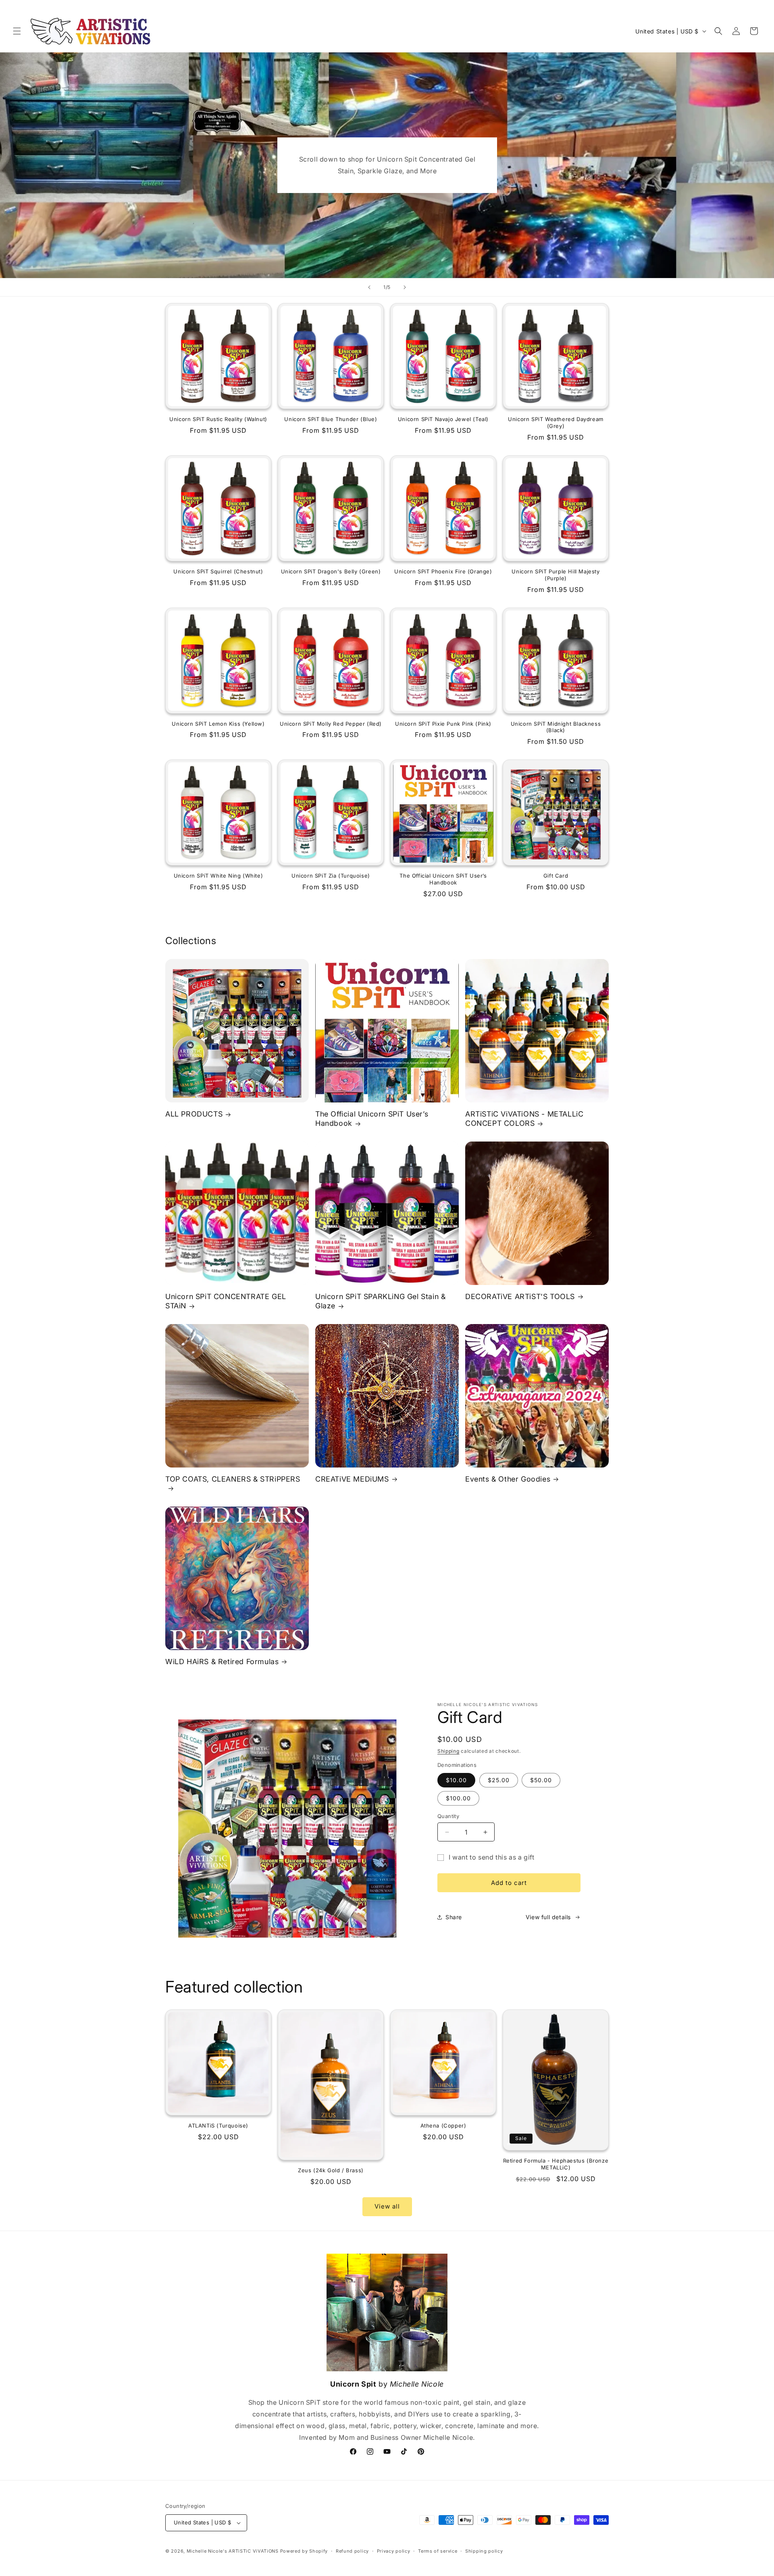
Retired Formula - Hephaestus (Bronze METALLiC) (556, 2164)
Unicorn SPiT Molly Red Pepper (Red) (331, 724)
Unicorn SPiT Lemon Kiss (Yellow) (218, 724)
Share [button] (454, 1917)
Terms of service (438, 2551)
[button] (17, 31)
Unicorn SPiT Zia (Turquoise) (331, 876)
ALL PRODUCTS (194, 1114)
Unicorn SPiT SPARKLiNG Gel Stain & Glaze (380, 1301)
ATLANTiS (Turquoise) (218, 2126)
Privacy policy (394, 2551)
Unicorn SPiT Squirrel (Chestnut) (218, 571)
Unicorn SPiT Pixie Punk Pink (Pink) (443, 724)
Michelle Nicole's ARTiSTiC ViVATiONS (233, 2551)
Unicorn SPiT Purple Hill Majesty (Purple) (556, 575)
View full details (548, 1917)
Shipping (448, 1751)
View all (387, 2206)
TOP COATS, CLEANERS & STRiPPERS (233, 1479)
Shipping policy (484, 2551)
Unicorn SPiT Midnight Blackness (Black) (556, 727)
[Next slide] (405, 287)
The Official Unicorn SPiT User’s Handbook (443, 879)
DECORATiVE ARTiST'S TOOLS (520, 1296)
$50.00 (541, 1780)
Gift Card (556, 876)
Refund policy (352, 2551)
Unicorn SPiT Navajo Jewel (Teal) (443, 419)
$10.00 (456, 1780)
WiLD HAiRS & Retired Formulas (222, 1661)
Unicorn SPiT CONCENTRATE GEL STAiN (226, 1301)
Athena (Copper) (443, 2126)
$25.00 (499, 1780)
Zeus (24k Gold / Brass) (331, 2170)
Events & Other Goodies (508, 1479)
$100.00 (458, 1798)
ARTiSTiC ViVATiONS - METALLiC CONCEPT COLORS (524, 1119)
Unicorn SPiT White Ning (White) (218, 876)
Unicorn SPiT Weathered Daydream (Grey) (556, 422)
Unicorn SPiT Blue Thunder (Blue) (331, 419)
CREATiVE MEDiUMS (352, 1479)
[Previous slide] (369, 287)
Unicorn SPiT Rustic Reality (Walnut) (218, 419)
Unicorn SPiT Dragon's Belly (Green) (331, 571)
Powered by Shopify (304, 2551)
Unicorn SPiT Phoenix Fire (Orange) (443, 571)
